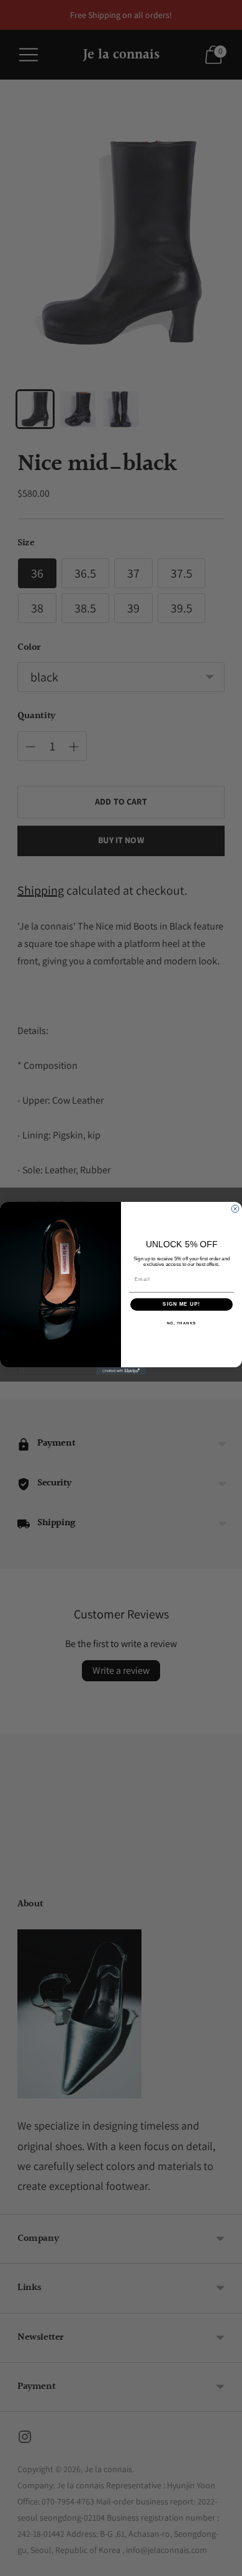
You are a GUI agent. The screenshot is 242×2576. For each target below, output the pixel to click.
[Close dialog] (235, 1209)
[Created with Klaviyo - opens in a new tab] (121, 1370)
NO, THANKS (182, 1323)
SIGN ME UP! (181, 1304)
